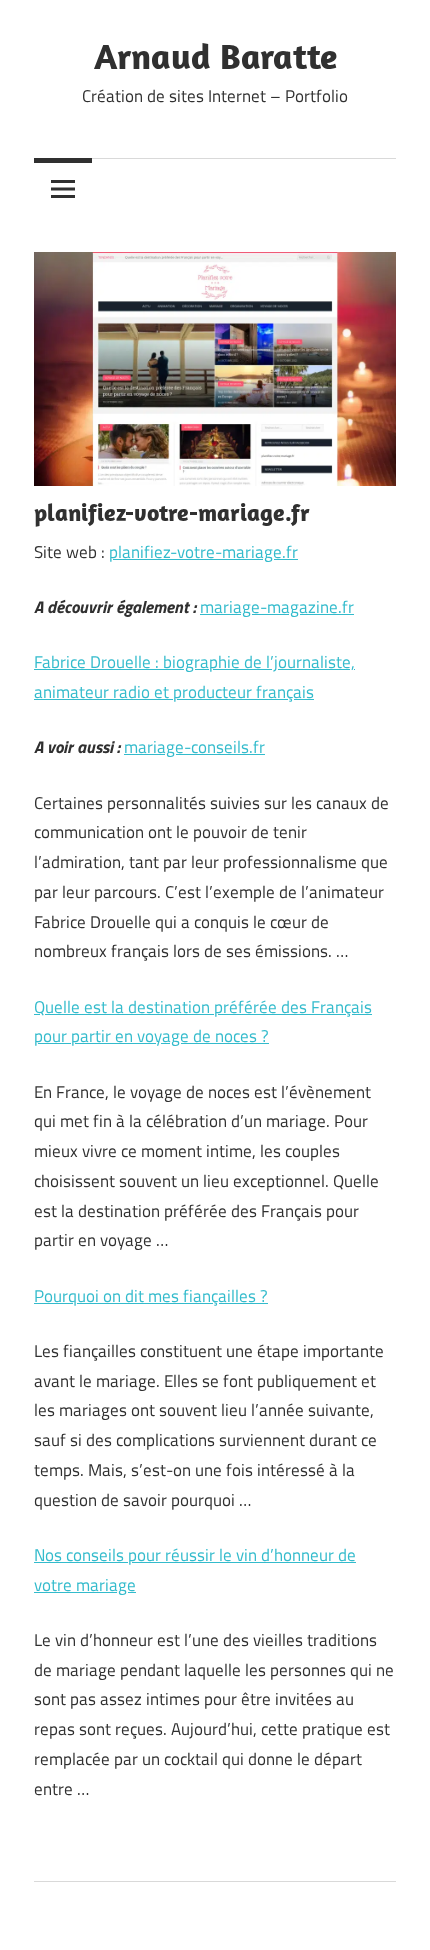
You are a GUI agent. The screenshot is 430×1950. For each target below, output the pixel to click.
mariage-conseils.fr (194, 747)
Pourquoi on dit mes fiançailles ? (151, 1296)
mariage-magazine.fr (277, 607)
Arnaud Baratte (215, 55)
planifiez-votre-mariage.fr (203, 552)
